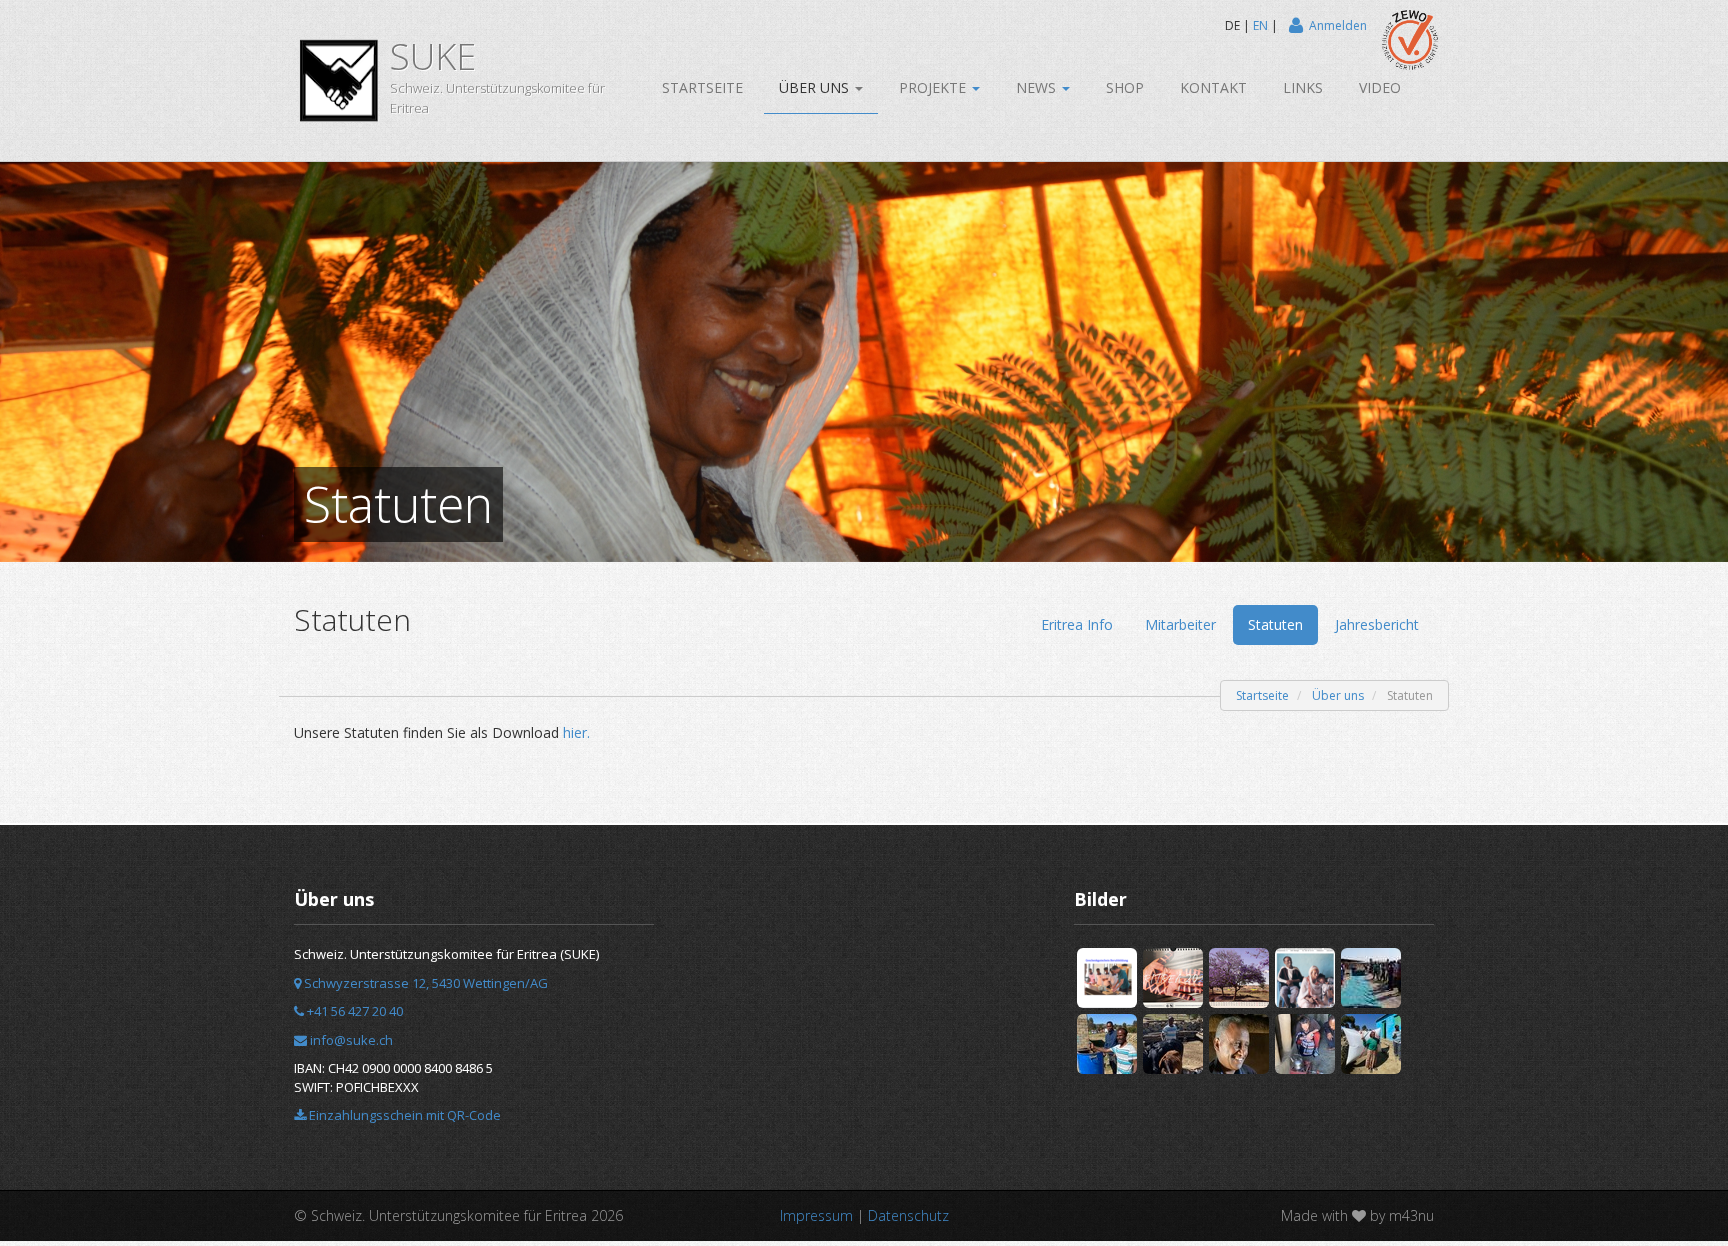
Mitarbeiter (1180, 624)
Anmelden (1338, 25)
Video (1380, 87)
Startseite (702, 87)
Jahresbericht (1377, 624)
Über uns (816, 87)
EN (1260, 25)
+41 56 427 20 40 (353, 1011)
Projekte (934, 87)
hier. (576, 732)
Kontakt (1213, 87)
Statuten (1275, 624)
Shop (1125, 87)
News (1038, 87)
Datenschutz (908, 1215)
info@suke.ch (350, 1040)
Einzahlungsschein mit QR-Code (403, 1115)
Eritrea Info (1077, 624)
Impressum (816, 1215)
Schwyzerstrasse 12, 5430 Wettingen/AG (424, 983)
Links (1303, 87)
